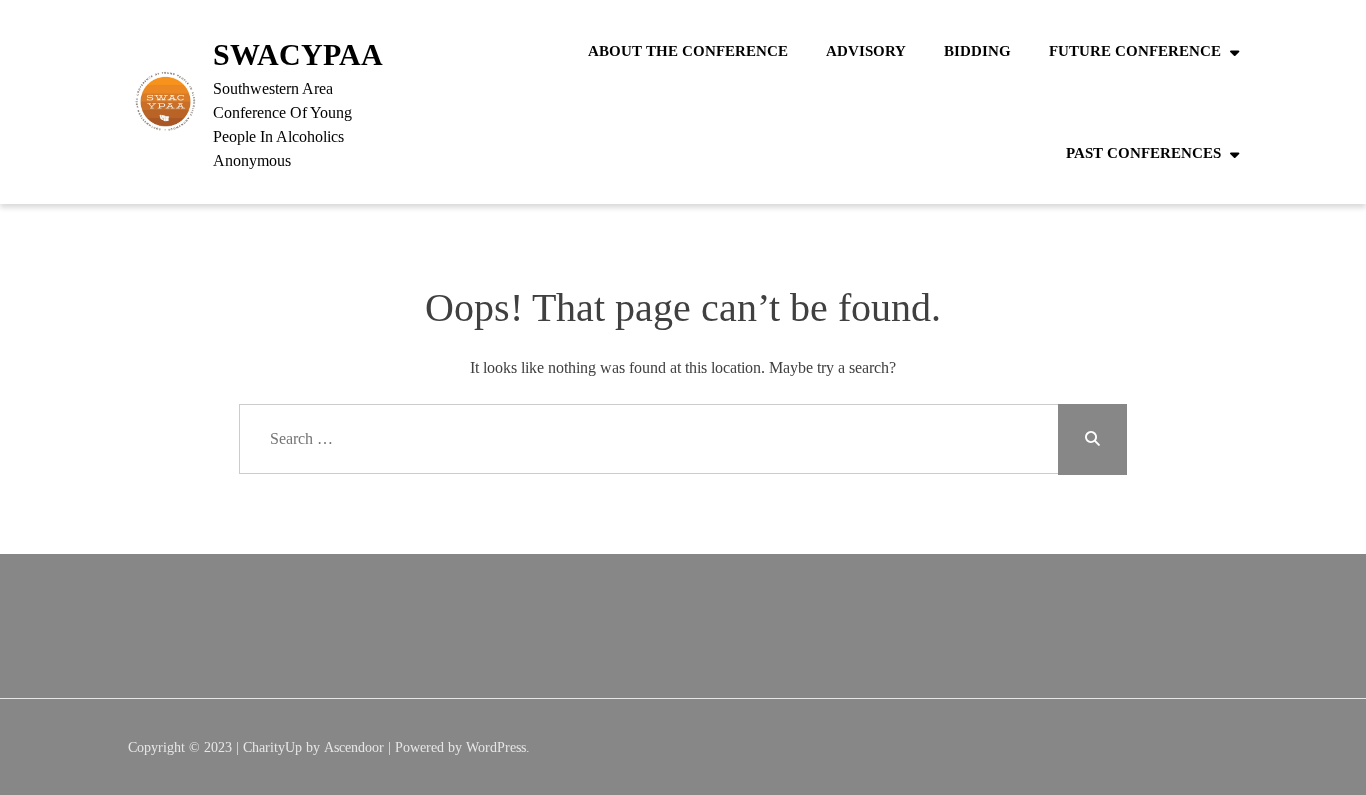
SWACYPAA (298, 54)
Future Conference (1135, 51)
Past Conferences (1143, 153)
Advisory (866, 51)
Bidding (977, 51)
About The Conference (688, 51)
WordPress (496, 747)
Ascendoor (354, 747)
